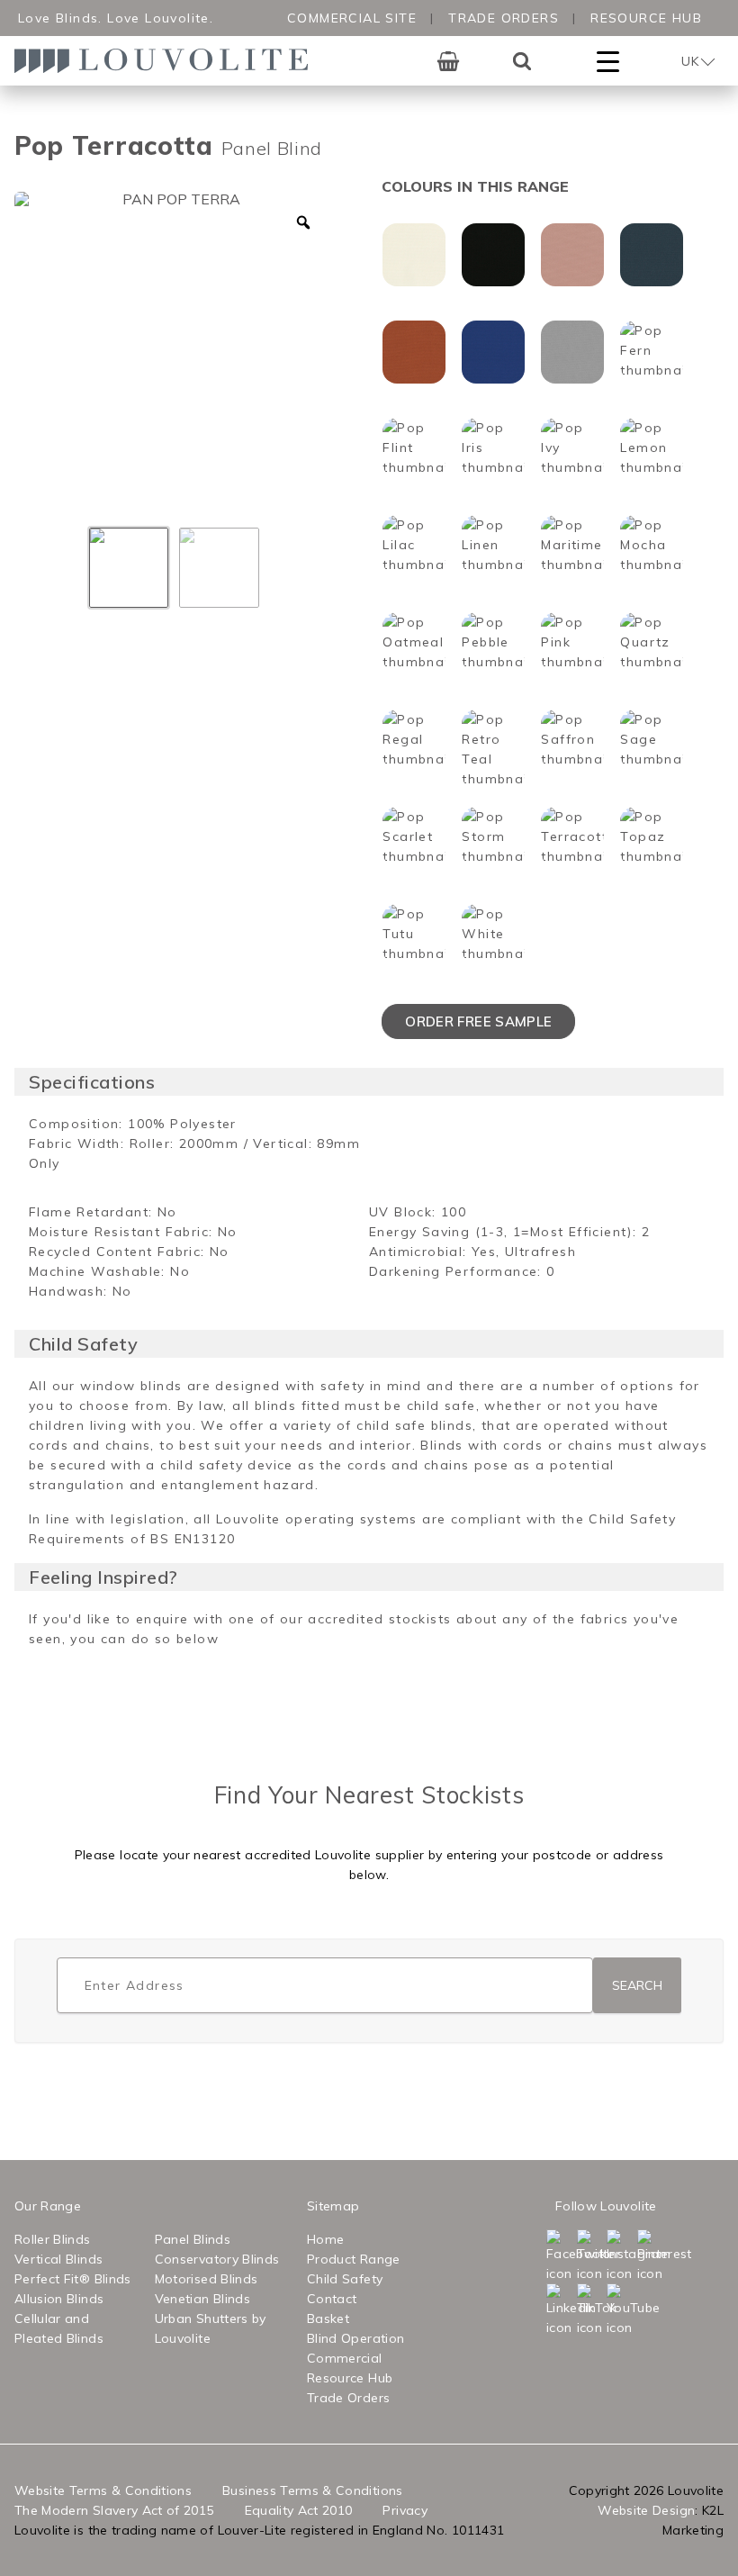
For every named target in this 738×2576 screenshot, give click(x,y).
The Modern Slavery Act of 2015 (114, 2510)
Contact (332, 2299)
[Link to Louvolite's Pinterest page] (651, 2256)
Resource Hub (646, 18)
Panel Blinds (193, 2239)
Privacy (405, 2510)
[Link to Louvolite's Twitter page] (590, 2256)
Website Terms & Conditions (103, 2490)
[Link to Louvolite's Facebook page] (560, 2256)
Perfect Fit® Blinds (73, 2279)
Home (325, 2239)
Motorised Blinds (207, 2279)
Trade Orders (504, 18)
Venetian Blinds (202, 2299)
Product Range (354, 2259)
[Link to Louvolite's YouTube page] (620, 2310)
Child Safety (345, 2279)
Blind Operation (355, 2338)
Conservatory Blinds (217, 2259)
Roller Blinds (53, 2239)
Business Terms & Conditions (312, 2490)
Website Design (646, 2510)
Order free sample (478, 1021)
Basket (328, 2318)
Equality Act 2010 (299, 2510)
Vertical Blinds (58, 2259)
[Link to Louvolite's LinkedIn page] (560, 2310)
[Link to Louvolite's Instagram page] (620, 2256)
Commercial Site (352, 18)
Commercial (345, 2358)
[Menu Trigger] (608, 61)
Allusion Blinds (59, 2299)
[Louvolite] (167, 61)
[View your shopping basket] (448, 61)
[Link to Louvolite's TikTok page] (590, 2310)
